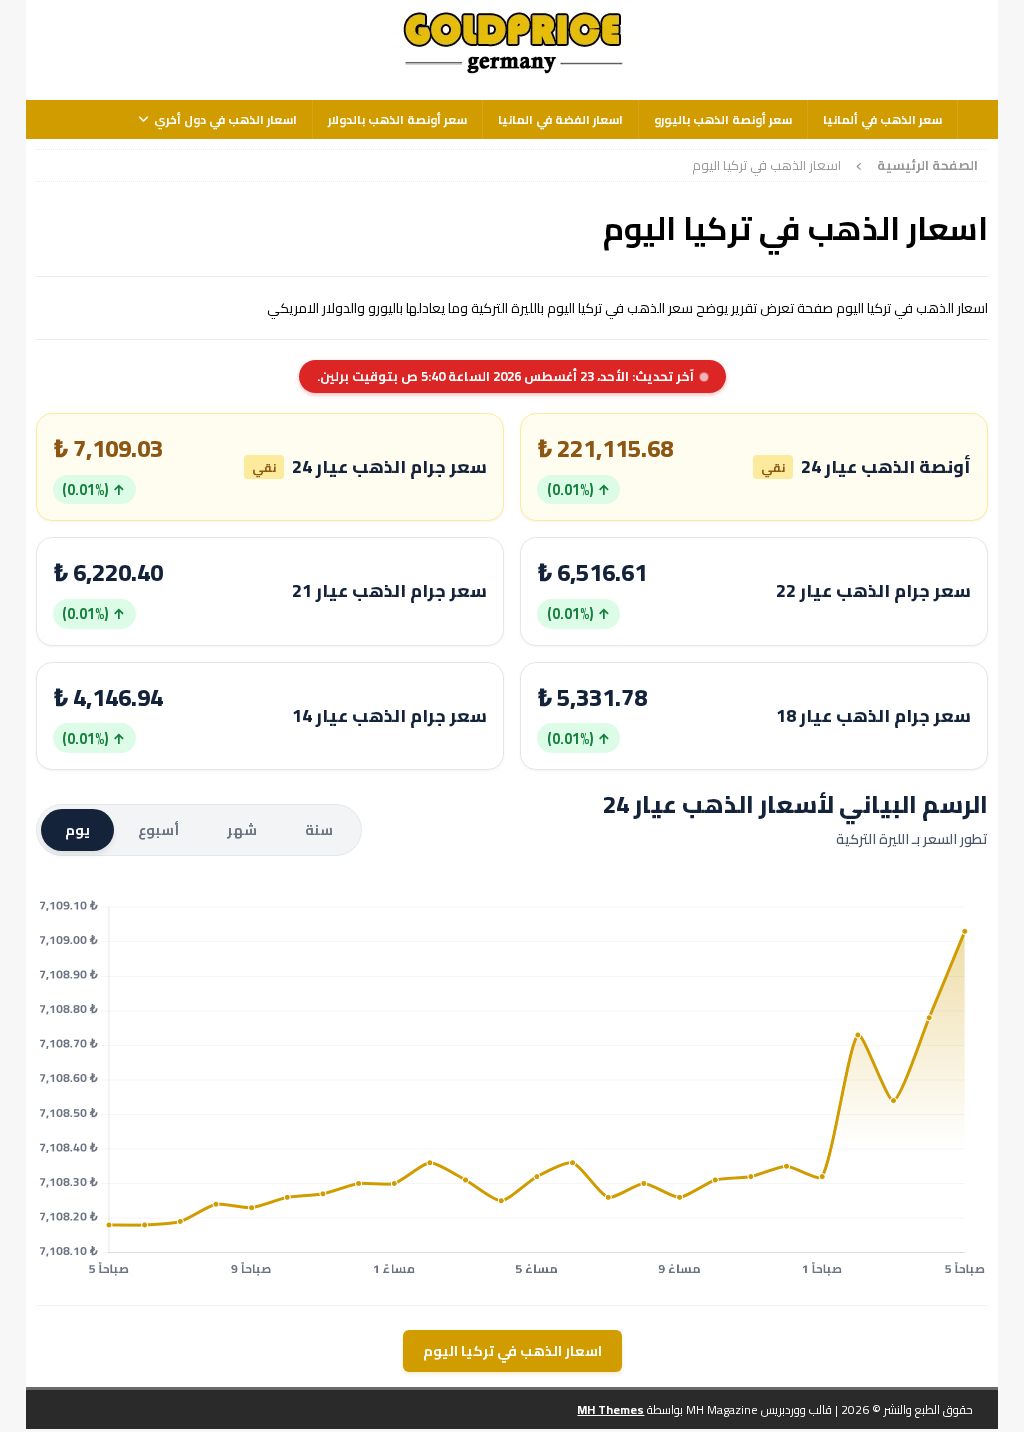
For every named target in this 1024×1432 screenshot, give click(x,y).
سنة (319, 830)
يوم (77, 830)
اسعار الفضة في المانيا (560, 119)
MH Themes (610, 1409)
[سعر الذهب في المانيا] (512, 75)
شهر (242, 830)
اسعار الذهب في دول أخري (225, 119)
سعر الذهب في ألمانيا (882, 119)
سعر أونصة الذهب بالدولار (397, 119)
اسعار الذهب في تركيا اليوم (512, 1351)
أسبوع (158, 830)
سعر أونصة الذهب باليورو (723, 119)
